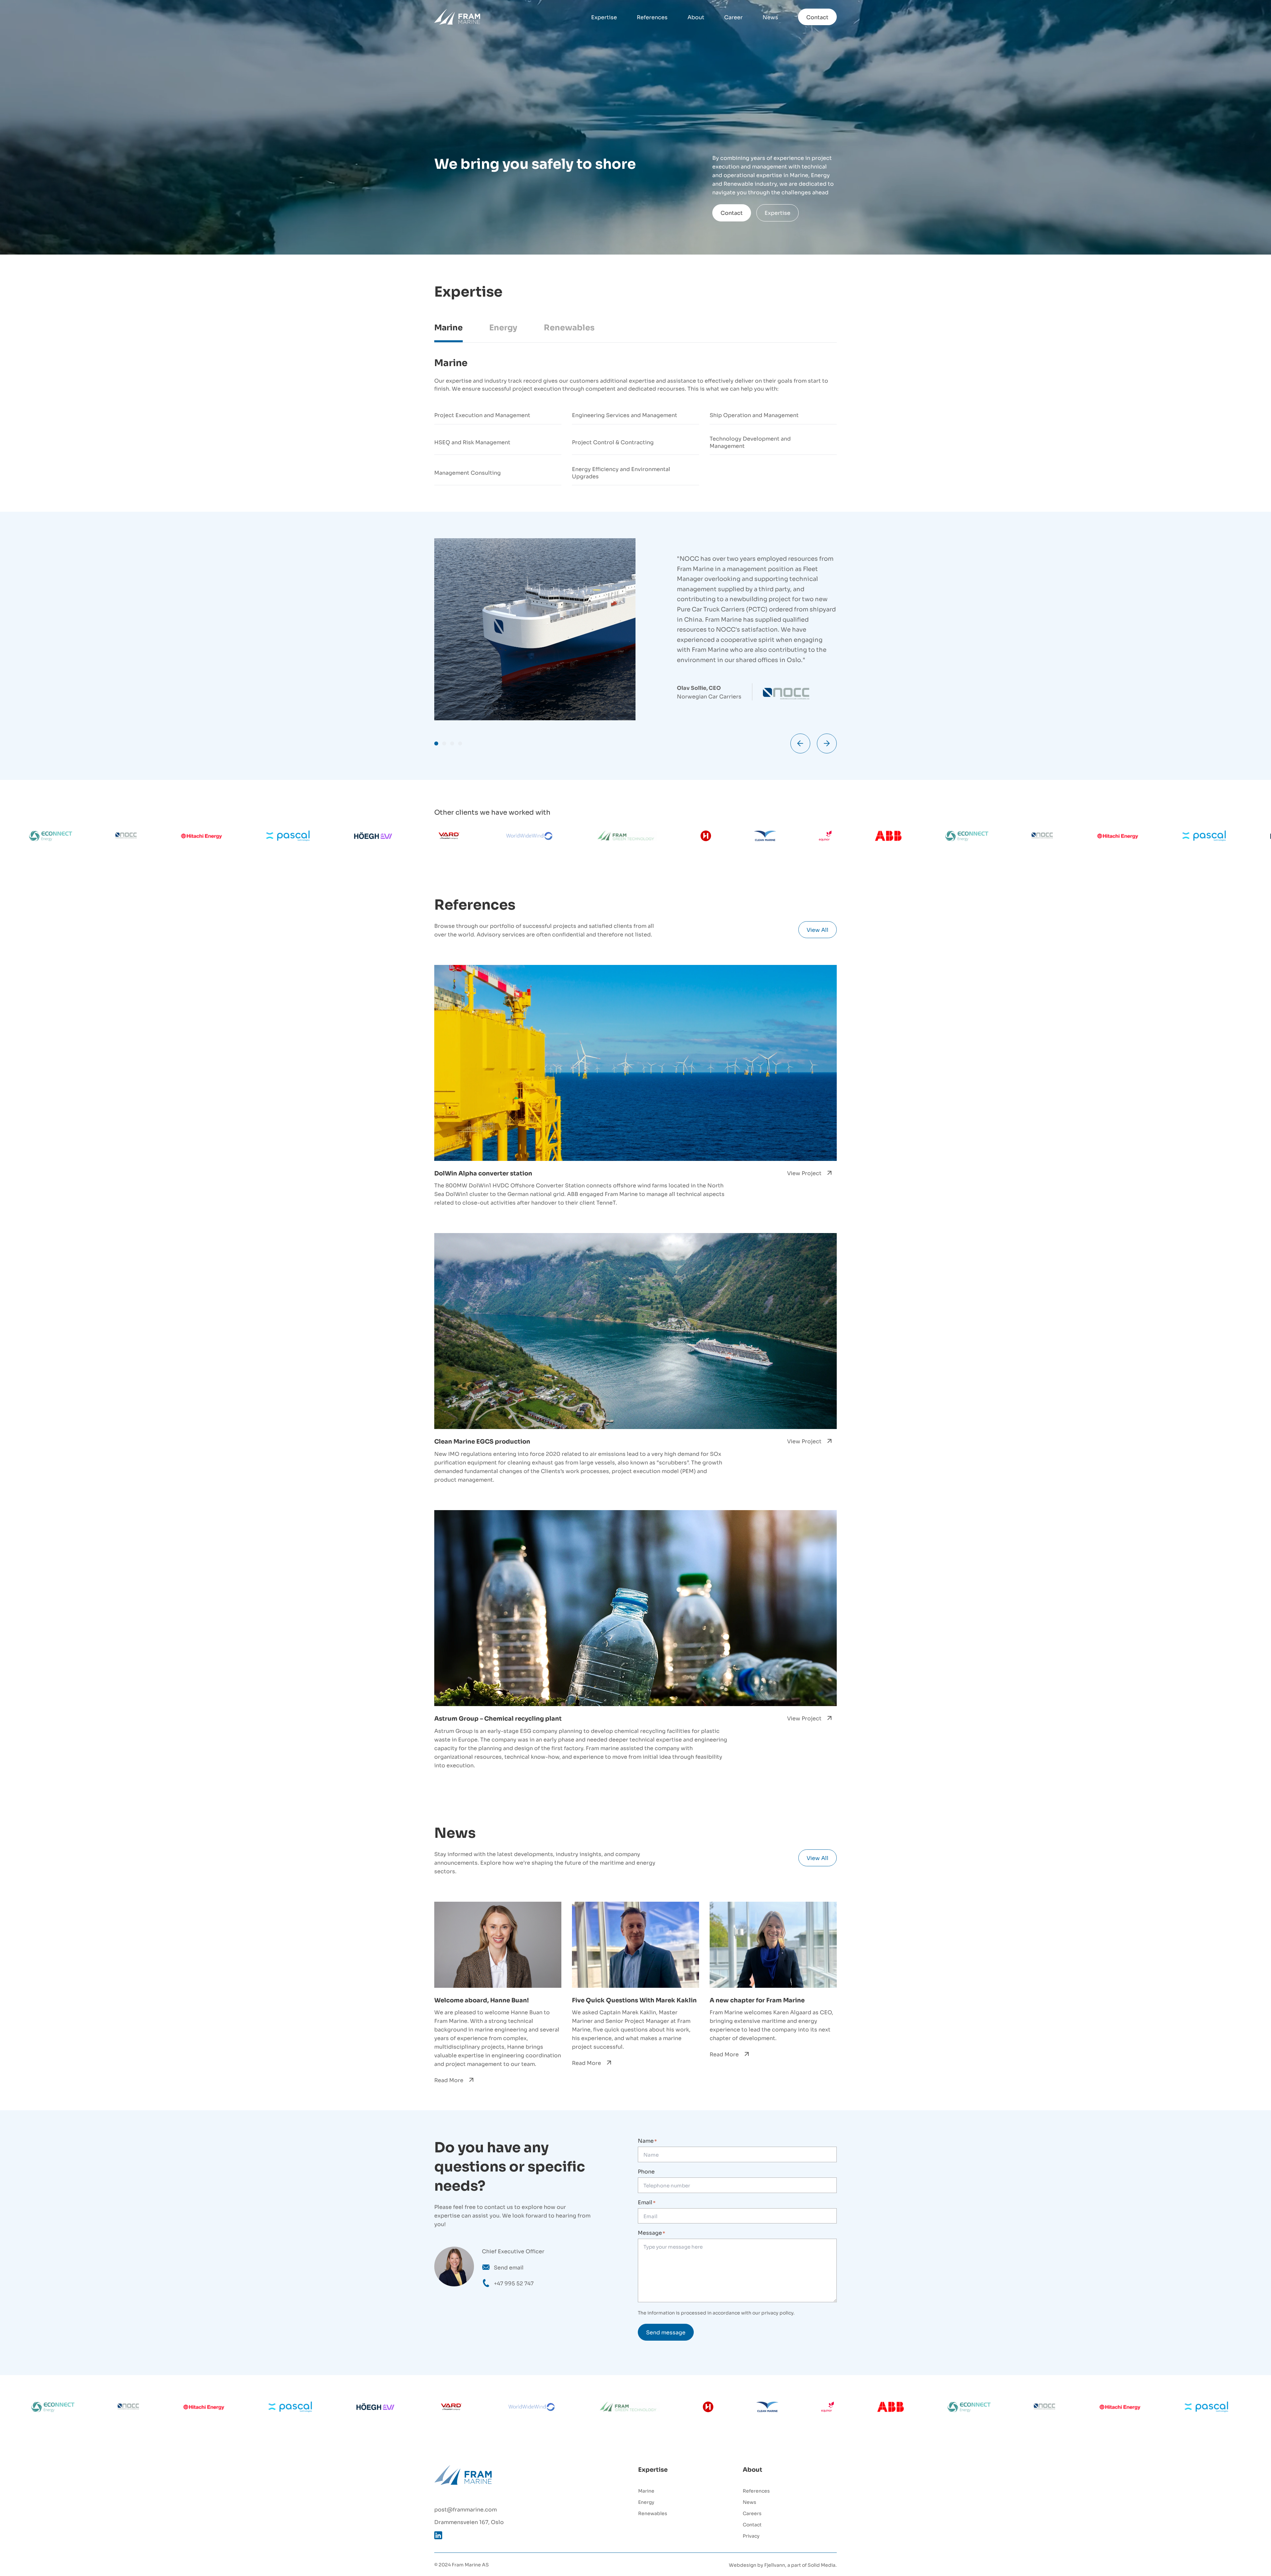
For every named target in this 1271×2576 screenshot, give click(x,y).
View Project (804, 1173)
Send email (509, 2267)
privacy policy (777, 2312)
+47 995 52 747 (514, 2283)
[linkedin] (438, 2535)
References (652, 17)
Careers (752, 2513)
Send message (666, 2332)
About (696, 17)
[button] (436, 743)
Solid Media (822, 2565)
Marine (646, 2490)
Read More (449, 2080)
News (770, 17)
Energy (646, 2502)
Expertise (604, 17)
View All (818, 930)
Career (733, 17)
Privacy (751, 2535)
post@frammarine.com (466, 2509)
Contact (817, 17)
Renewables (653, 2513)
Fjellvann (775, 2565)
